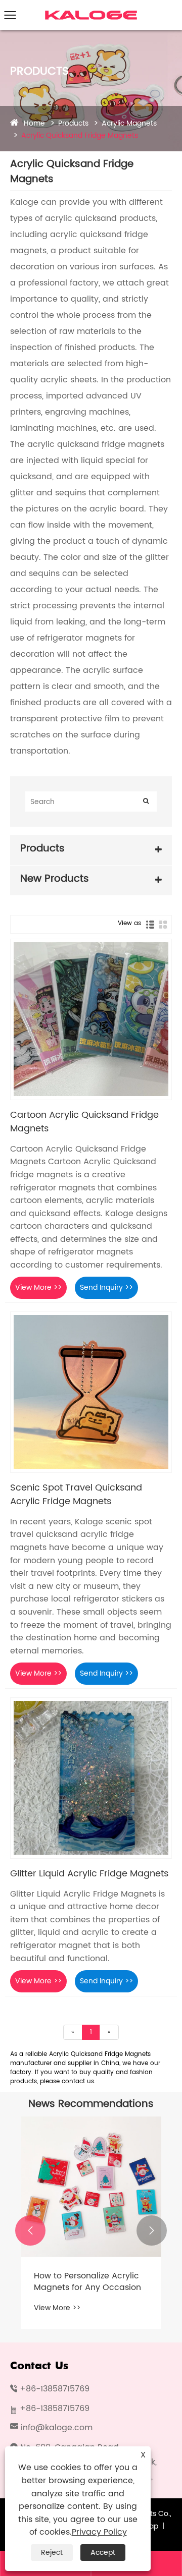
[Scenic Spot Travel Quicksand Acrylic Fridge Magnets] (91, 1392)
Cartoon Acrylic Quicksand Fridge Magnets (84, 1122)
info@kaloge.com (57, 2428)
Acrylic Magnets (129, 123)
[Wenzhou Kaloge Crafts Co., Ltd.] (91, 12)
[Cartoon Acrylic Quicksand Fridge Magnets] (91, 1019)
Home (34, 123)
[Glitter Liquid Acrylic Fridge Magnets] (91, 1778)
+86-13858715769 (55, 2389)
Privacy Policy (99, 2532)
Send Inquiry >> (106, 1287)
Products (73, 123)
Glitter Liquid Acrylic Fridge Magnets (89, 1874)
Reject (52, 2553)
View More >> (38, 1287)
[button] (30, 2230)
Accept (103, 2553)
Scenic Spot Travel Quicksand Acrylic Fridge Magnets (76, 1495)
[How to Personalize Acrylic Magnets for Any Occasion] (91, 2187)
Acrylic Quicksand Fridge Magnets (80, 135)
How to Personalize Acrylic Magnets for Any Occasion (87, 2282)
